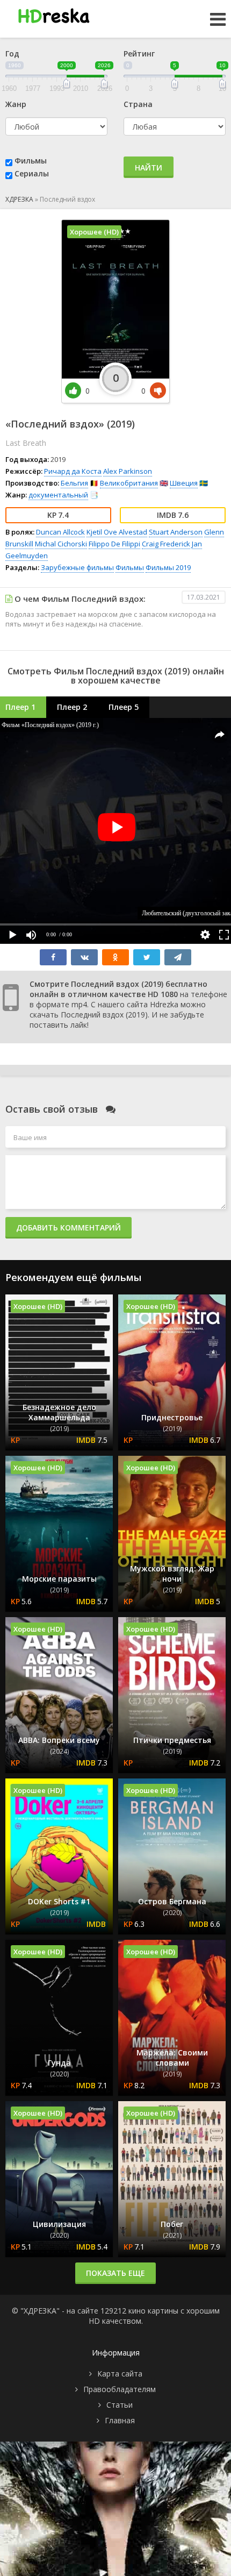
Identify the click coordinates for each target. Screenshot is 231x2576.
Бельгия (74, 483)
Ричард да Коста (73, 471)
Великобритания (129, 483)
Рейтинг (139, 54)
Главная (120, 2420)
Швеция (184, 483)
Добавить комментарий (68, 1227)
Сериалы (32, 173)
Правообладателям (120, 2389)
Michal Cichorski (61, 544)
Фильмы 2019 (168, 567)
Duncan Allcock (60, 532)
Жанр (16, 104)
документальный (58, 495)
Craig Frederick (166, 544)
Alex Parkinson (128, 471)
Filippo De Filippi (114, 544)
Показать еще (115, 2273)
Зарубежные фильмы (77, 567)
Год (12, 54)
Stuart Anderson (176, 532)
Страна (138, 104)
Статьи (120, 2405)
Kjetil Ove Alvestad (117, 532)
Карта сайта (120, 2374)
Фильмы (31, 161)
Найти (149, 168)
